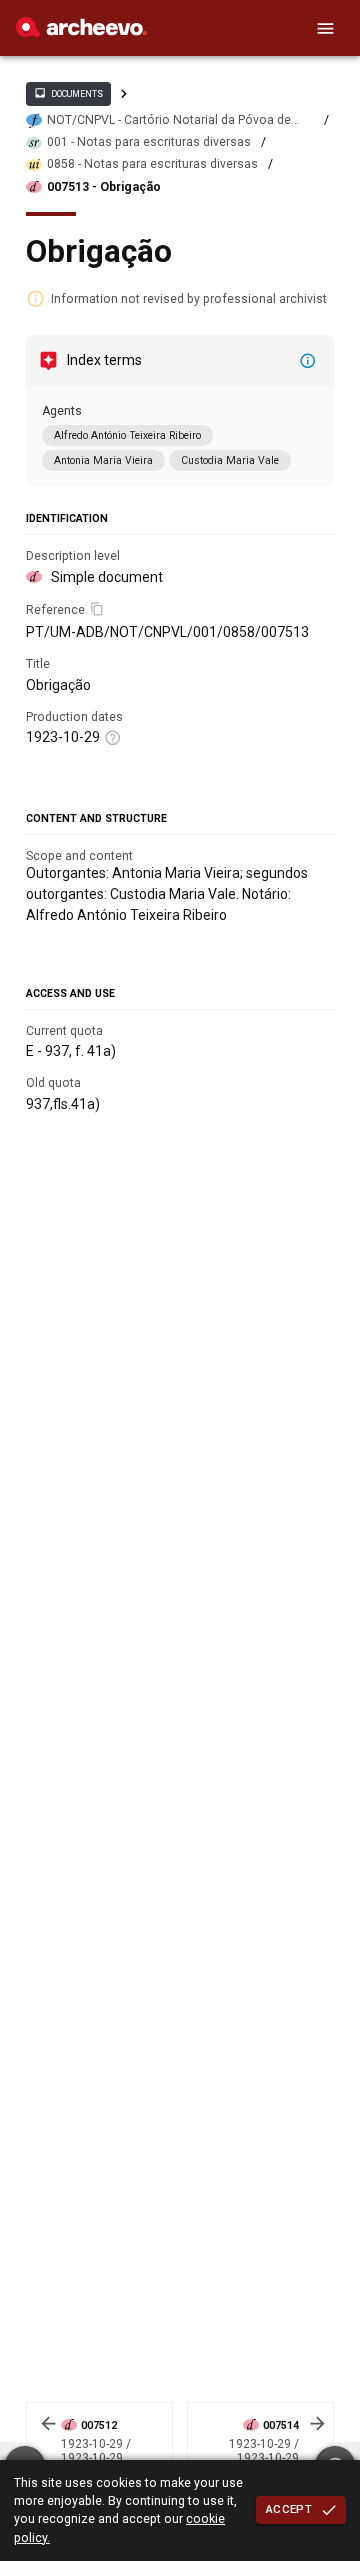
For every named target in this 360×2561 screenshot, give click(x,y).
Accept (289, 2509)
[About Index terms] (308, 361)
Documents (68, 93)
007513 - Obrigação (104, 187)
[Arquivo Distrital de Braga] (81, 32)
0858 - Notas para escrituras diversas (152, 164)
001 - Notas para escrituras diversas (149, 142)
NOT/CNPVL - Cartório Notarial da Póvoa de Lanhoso (169, 120)
